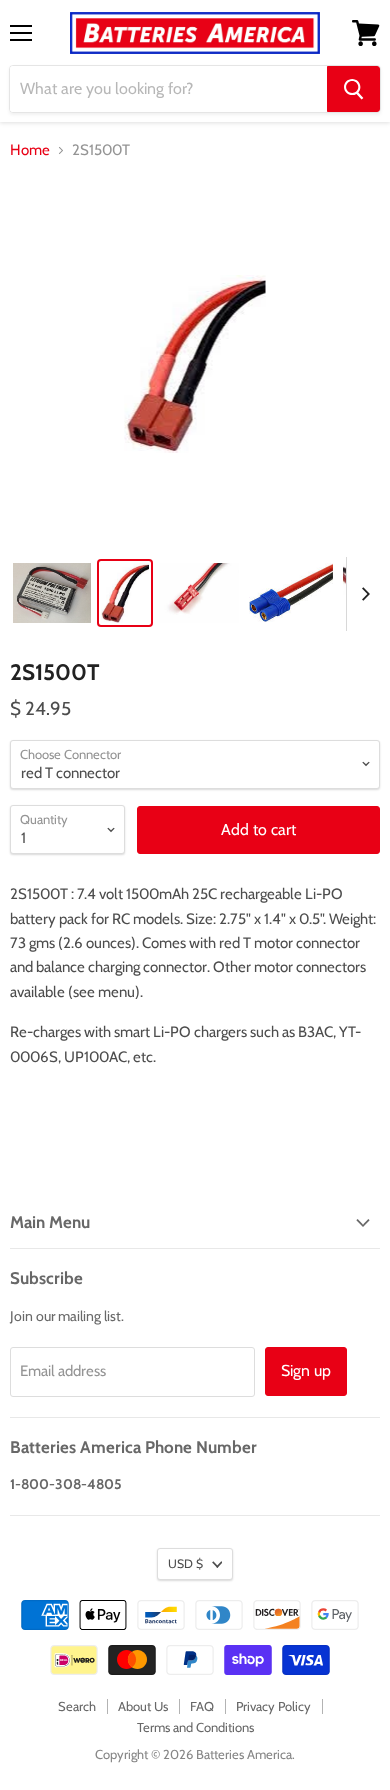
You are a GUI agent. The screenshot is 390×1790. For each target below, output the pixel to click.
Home (30, 150)
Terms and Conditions (195, 1727)
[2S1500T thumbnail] (52, 593)
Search (77, 1706)
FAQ (202, 1706)
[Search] (353, 89)
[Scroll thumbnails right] (362, 594)
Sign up (306, 1370)
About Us (143, 1706)
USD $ (185, 1563)
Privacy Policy (273, 1706)
